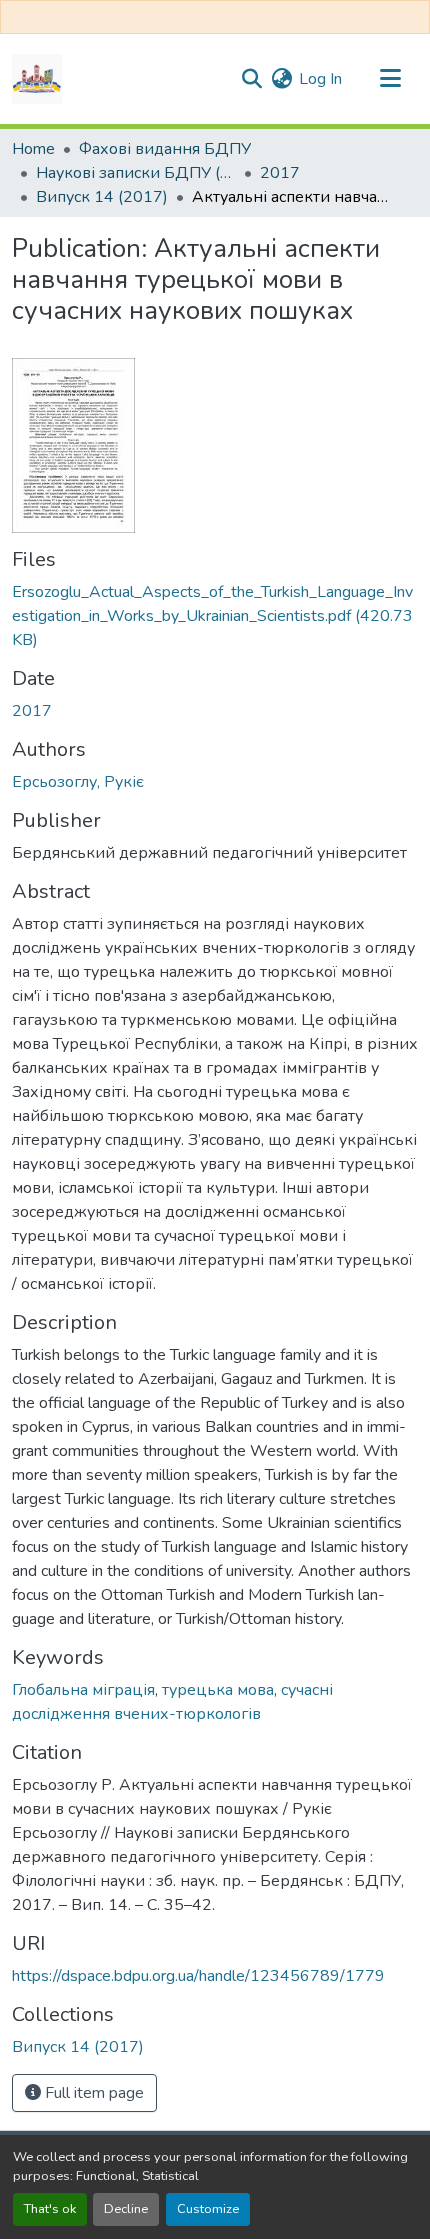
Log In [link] (320, 79)
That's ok (50, 2209)
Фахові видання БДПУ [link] (165, 149)
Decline (126, 2209)
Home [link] (33, 149)
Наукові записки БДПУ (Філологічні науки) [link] (136, 173)
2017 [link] (280, 173)
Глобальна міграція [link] (83, 1690)
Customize (208, 2209)
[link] (215, 616)
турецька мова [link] (218, 1690)
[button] (37, 79)
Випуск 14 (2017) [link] (102, 197)
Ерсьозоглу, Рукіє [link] (78, 782)
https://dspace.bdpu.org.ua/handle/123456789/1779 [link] (198, 1976)
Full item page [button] (92, 2093)
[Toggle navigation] (390, 79)
